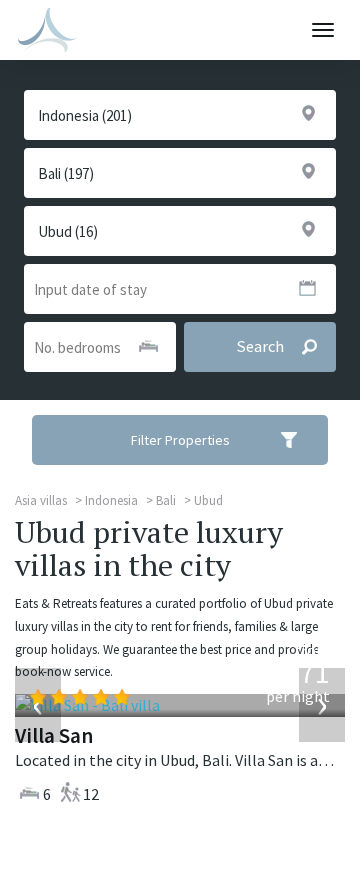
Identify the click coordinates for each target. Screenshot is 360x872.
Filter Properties (180, 440)
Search (260, 346)
